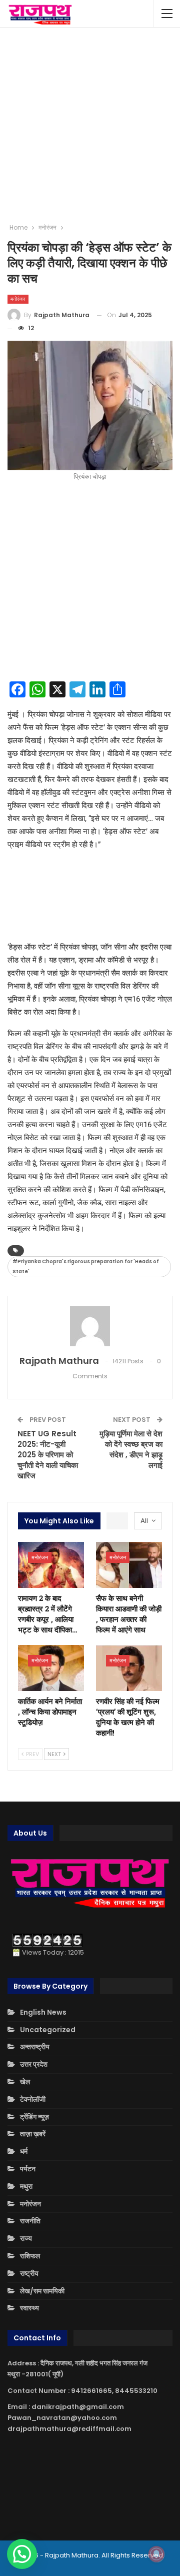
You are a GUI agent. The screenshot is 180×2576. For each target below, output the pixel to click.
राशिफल (30, 2256)
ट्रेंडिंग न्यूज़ (34, 2117)
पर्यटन (28, 2169)
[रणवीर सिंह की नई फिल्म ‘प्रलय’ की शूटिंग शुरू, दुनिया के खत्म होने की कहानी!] (129, 1668)
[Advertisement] (90, 125)
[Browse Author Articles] (90, 1326)
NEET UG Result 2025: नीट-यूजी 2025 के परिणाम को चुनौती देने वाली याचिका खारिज (48, 1455)
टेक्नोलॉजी (33, 2099)
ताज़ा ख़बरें (33, 2134)
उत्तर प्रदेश (34, 2064)
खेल (25, 2082)
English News (43, 2012)
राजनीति (30, 2221)
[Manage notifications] (156, 2554)
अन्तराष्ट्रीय (35, 2047)
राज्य (26, 2238)
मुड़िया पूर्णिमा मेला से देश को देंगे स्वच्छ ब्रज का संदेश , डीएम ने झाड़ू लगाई (131, 1449)
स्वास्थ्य (29, 2308)
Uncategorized (48, 2030)
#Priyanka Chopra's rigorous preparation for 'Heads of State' (86, 1266)
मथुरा (26, 2186)
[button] (22, 2554)
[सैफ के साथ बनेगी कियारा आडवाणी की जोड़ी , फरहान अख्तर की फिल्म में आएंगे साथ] (129, 1565)
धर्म (24, 2151)
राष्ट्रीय (29, 2273)
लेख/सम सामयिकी (42, 2291)
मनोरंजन (18, 299)
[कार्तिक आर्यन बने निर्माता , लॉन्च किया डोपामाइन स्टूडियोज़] (51, 1668)
